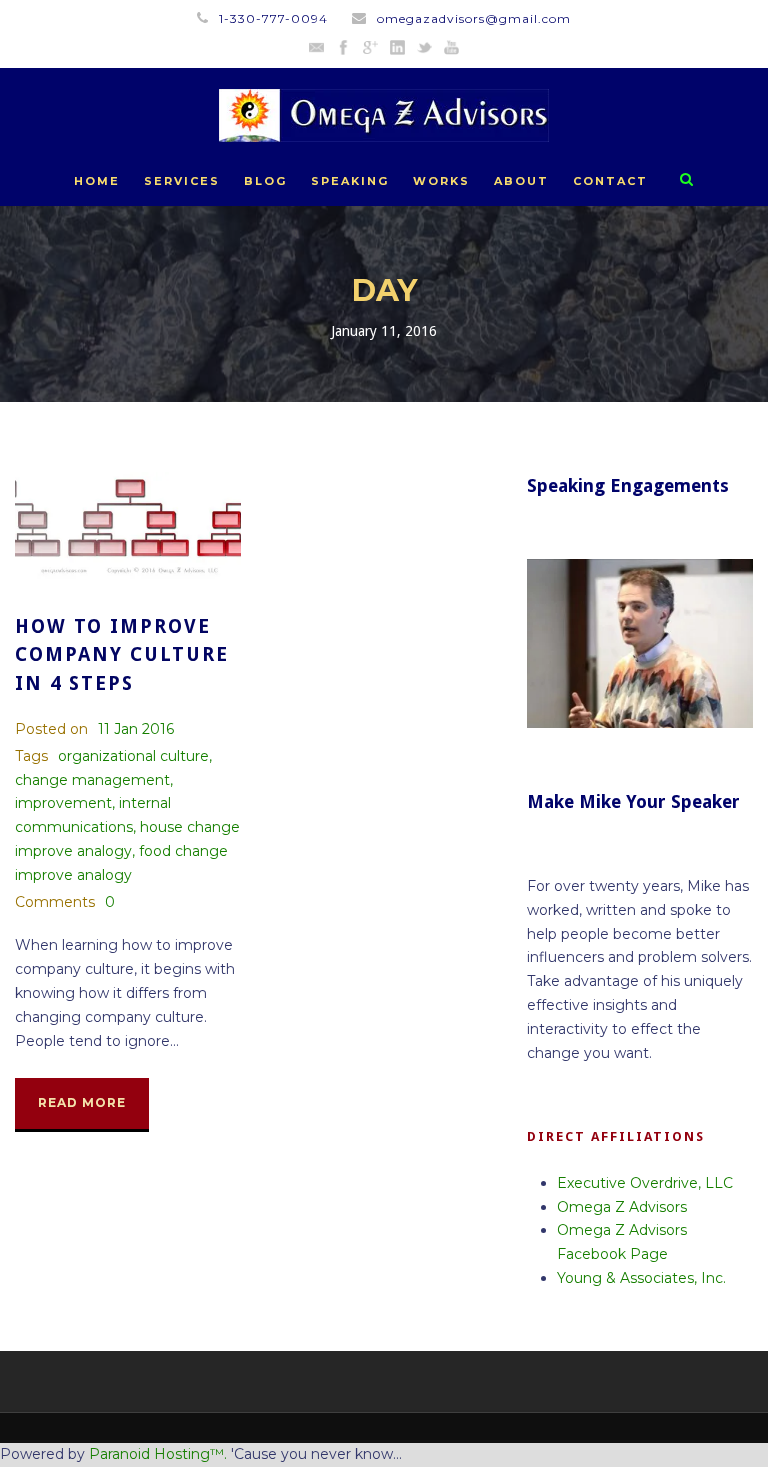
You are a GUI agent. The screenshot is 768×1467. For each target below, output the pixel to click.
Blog (265, 181)
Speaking (350, 181)
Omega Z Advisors (622, 1207)
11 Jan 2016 (136, 729)
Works (441, 181)
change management (92, 780)
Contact (610, 181)
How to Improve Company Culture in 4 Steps (122, 655)
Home (97, 181)
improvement (63, 803)
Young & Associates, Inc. (641, 1278)
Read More (82, 1102)
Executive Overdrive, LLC (645, 1183)
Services (182, 181)
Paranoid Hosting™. (158, 1454)
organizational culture (133, 756)
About (521, 181)
